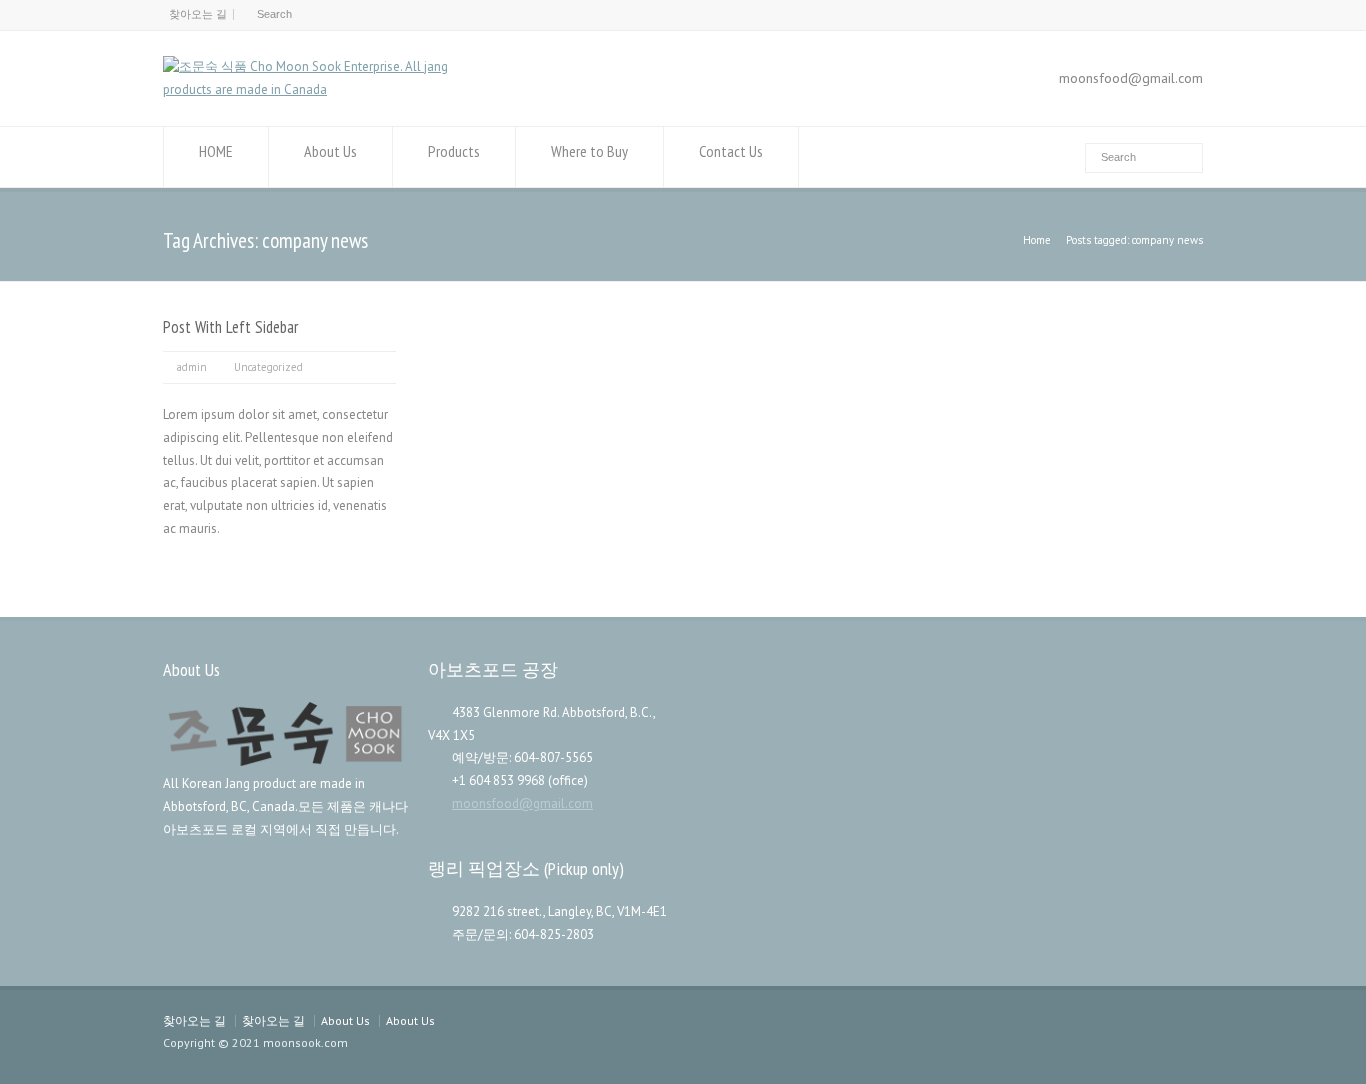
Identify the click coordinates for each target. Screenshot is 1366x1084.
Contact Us (731, 151)
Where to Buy (589, 151)
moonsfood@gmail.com (522, 803)
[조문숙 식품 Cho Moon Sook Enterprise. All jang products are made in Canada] (329, 89)
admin (192, 367)
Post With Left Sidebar (230, 327)
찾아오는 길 (198, 14)
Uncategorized (268, 367)
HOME (216, 151)
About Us (330, 151)
